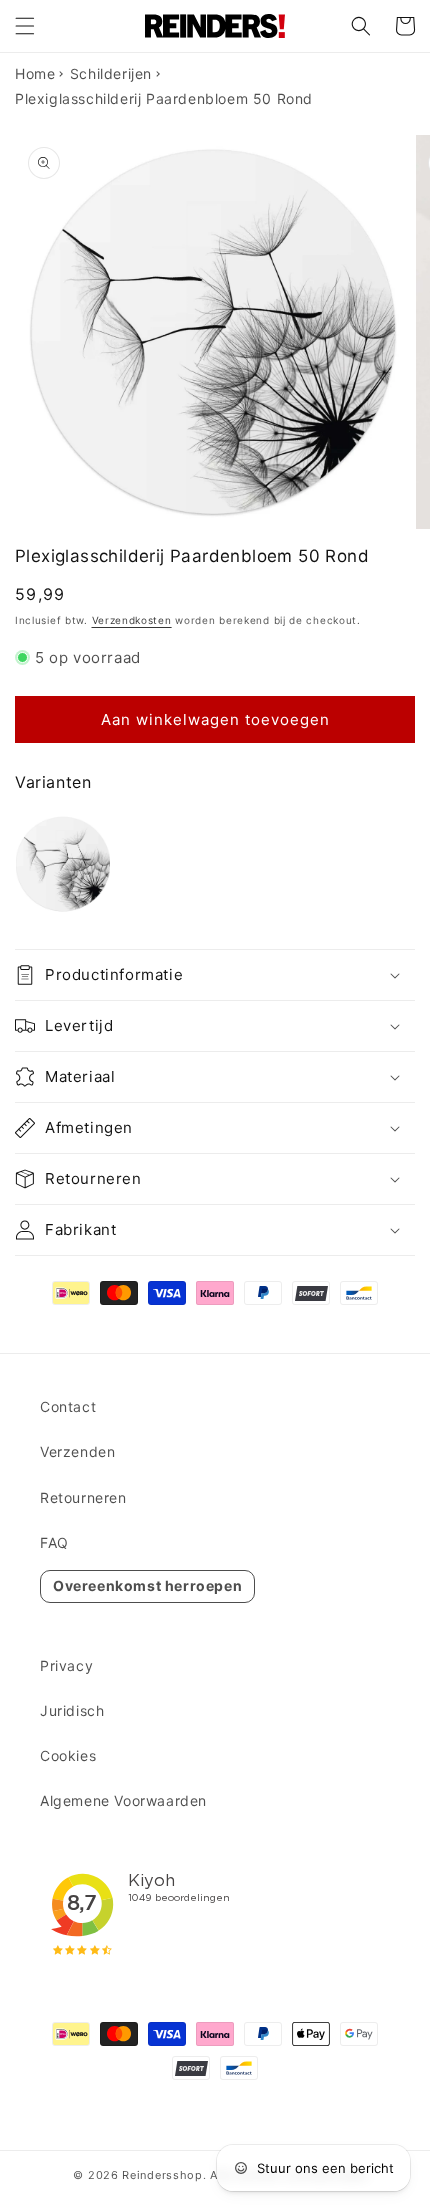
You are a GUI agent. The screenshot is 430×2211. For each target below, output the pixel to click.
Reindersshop (162, 2175)
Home (35, 73)
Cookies (68, 1755)
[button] (25, 26)
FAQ (54, 1542)
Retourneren (83, 1497)
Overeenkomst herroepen (147, 1585)
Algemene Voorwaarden (123, 1800)
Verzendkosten (132, 620)
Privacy (66, 1665)
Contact (68, 1406)
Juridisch (72, 1710)
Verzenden (77, 1451)
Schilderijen (111, 73)
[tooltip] (63, 864)
